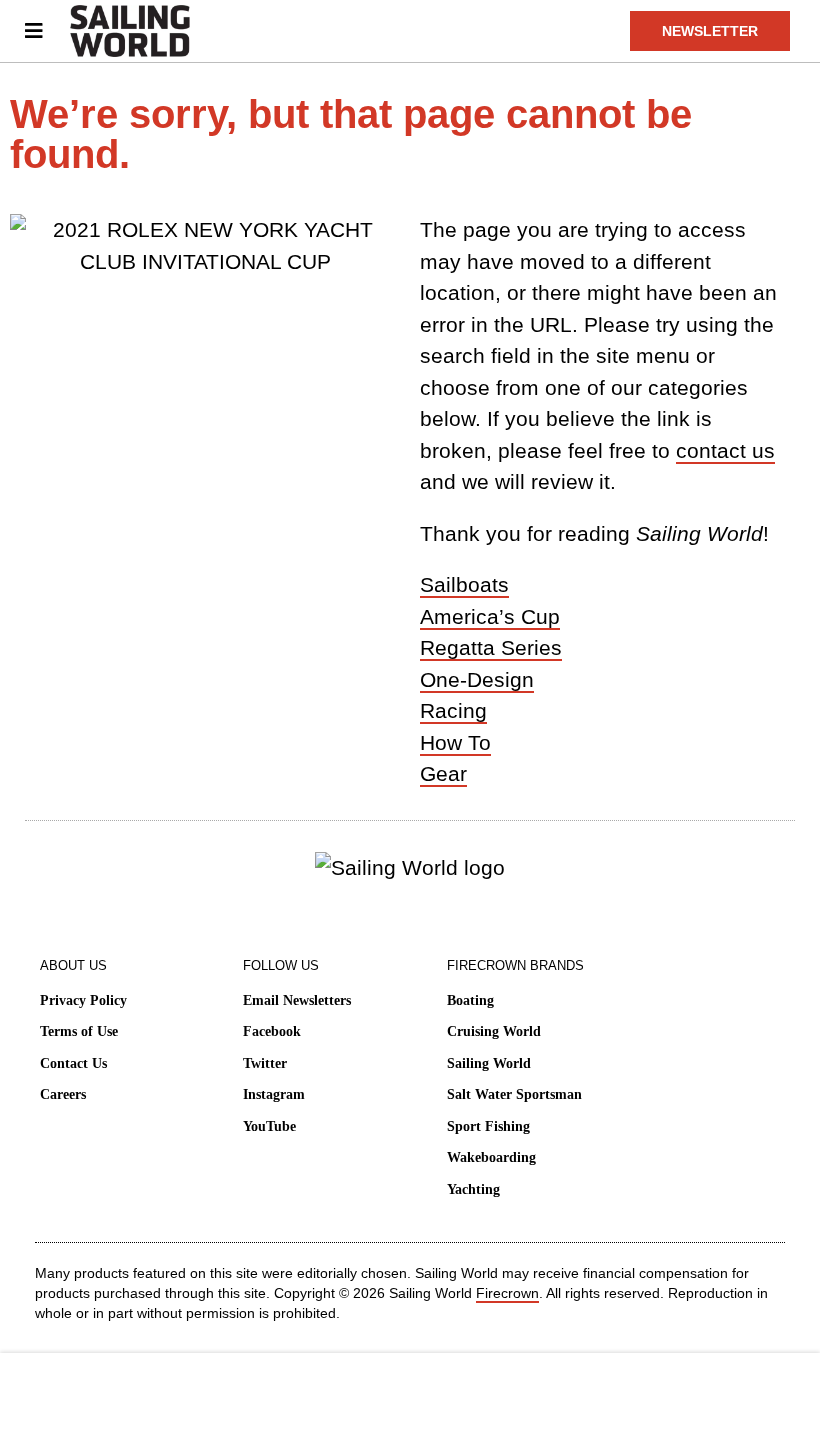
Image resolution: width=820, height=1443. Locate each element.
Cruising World (494, 1031)
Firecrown (507, 1293)
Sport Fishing (488, 1126)
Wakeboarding (491, 1157)
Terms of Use (79, 1031)
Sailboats (464, 584)
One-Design (477, 679)
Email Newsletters (297, 1000)
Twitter (265, 1063)
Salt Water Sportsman (514, 1094)
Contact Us (73, 1063)
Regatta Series (491, 647)
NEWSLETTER (710, 31)
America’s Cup (490, 616)
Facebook (272, 1031)
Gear (443, 773)
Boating (470, 1000)
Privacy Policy (83, 1000)
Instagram (274, 1094)
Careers (63, 1094)
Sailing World (489, 1063)
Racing (453, 710)
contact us (725, 450)
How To (455, 742)
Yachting (473, 1189)
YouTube (269, 1126)
